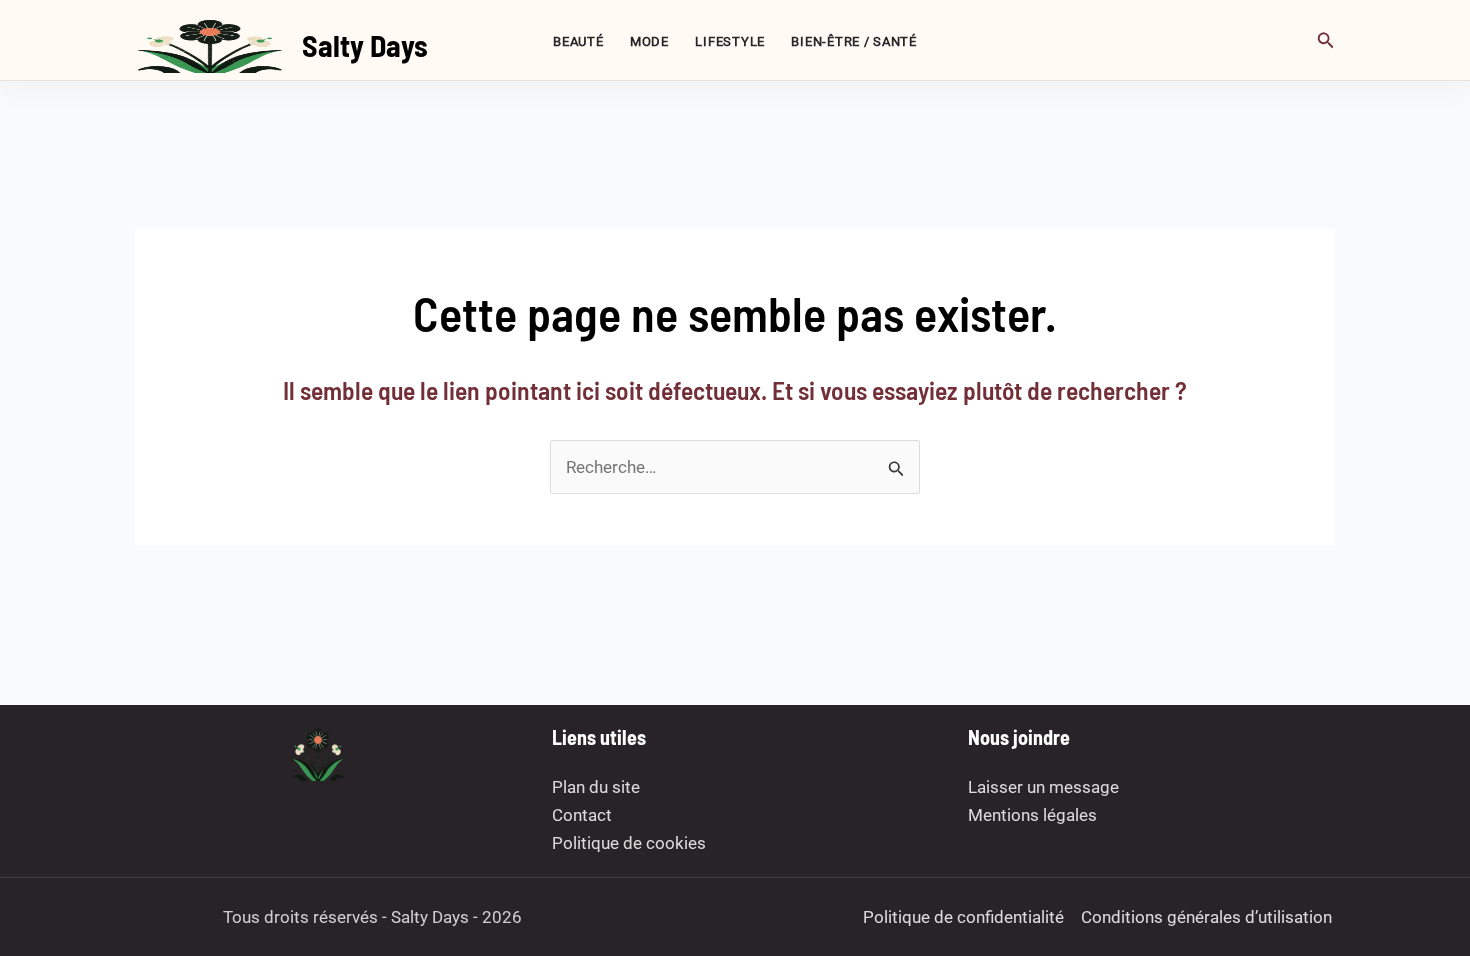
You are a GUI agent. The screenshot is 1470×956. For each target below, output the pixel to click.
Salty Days (365, 45)
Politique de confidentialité (963, 917)
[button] (1326, 40)
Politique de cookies (629, 843)
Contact (582, 815)
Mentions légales (1032, 815)
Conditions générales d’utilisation (1206, 917)
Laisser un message (1043, 787)
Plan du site (596, 787)
